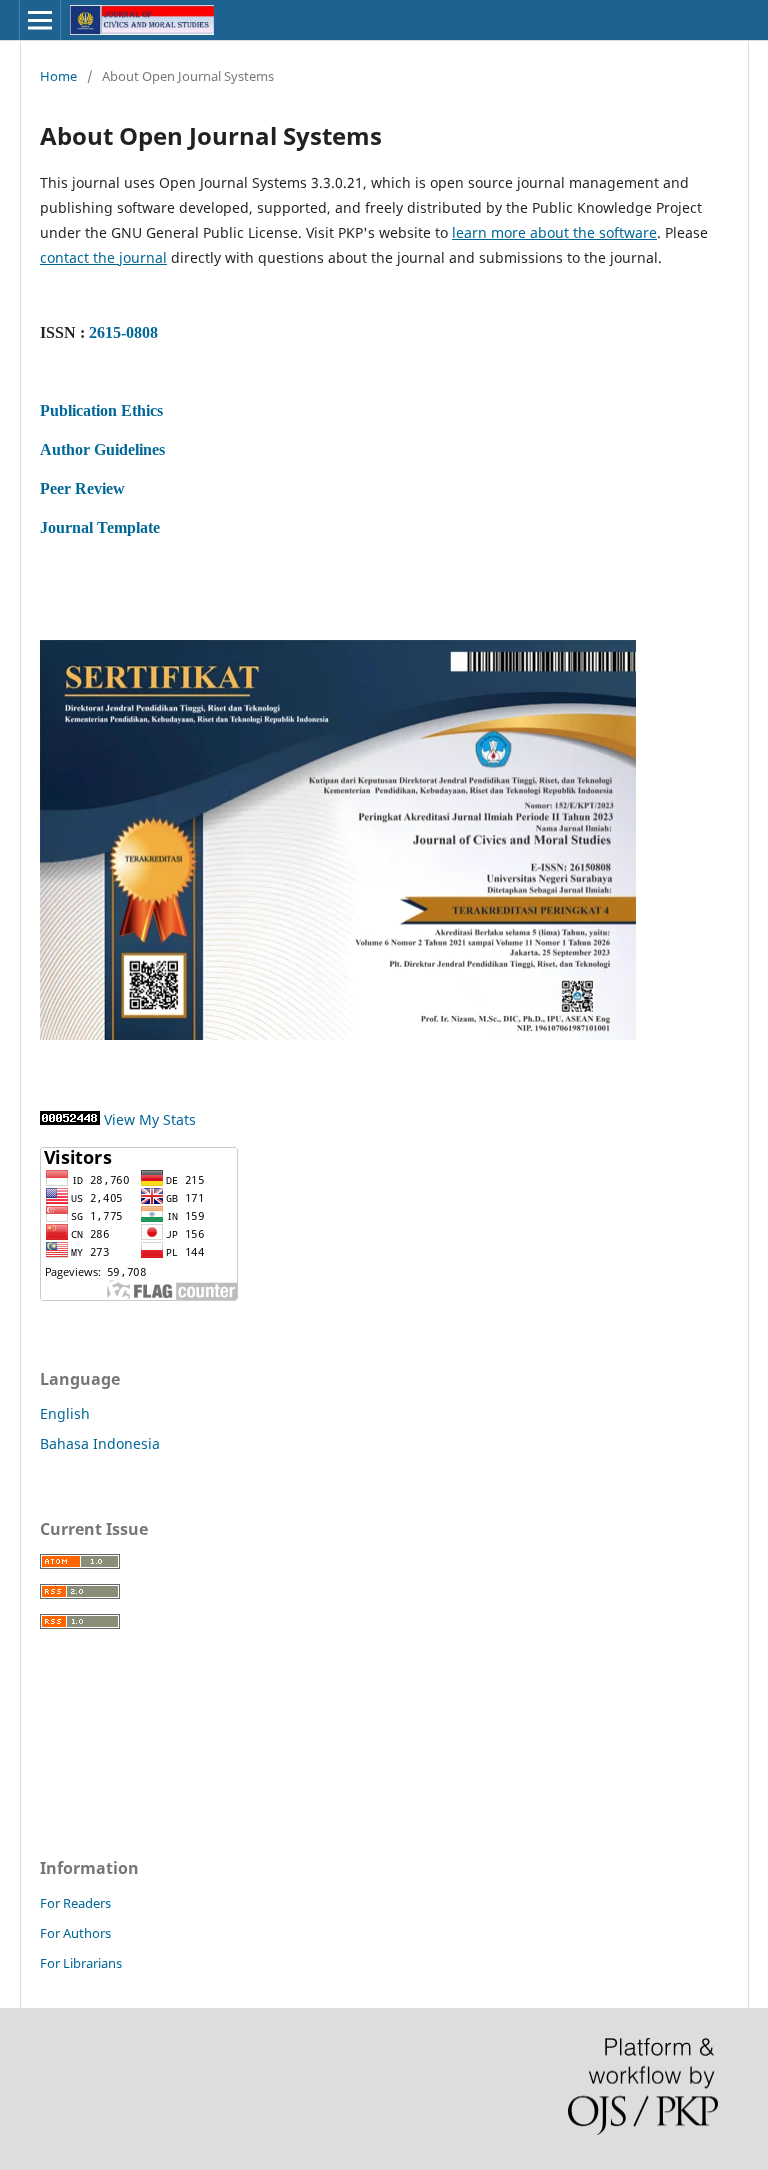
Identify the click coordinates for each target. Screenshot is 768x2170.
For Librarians (81, 1963)
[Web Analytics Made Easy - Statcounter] (70, 1119)
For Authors (75, 1933)
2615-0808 (123, 332)
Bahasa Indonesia (100, 1443)
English (65, 1413)
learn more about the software (554, 232)
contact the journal (103, 257)
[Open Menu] (40, 20)
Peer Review (82, 488)
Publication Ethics (101, 410)
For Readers (75, 1903)
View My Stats (150, 1119)
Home (58, 76)
